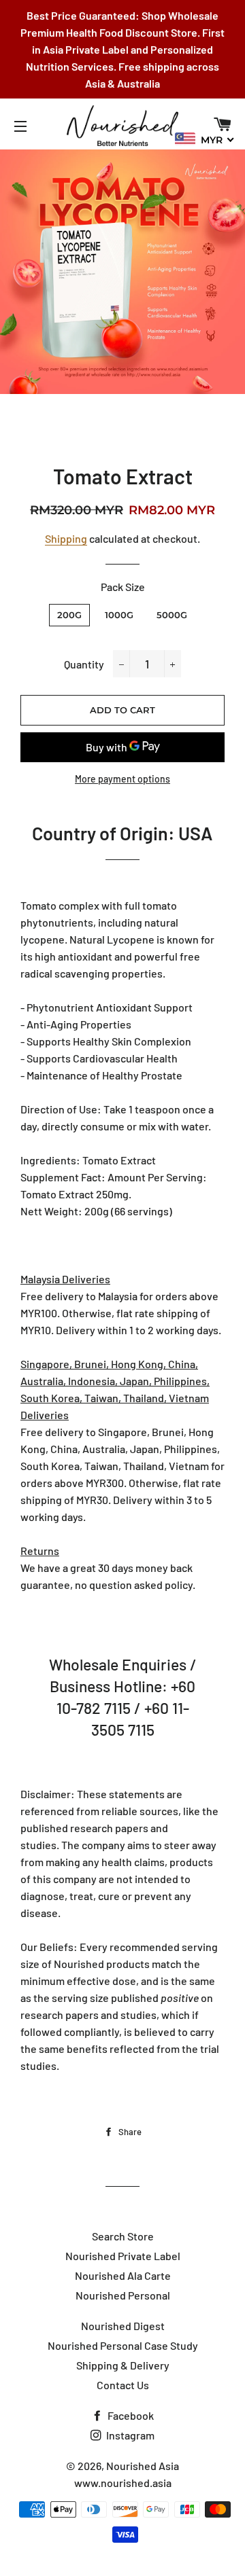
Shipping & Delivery (123, 2365)
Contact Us (123, 2385)
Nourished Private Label (123, 2256)
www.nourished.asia (123, 2483)
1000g (119, 615)
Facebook (130, 2415)
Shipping (66, 538)
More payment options (122, 779)
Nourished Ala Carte (123, 2275)
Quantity (84, 664)
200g (69, 615)
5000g (172, 615)
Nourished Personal (123, 2295)
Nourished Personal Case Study (123, 2345)
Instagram (129, 2435)
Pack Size (123, 587)
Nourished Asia (143, 2466)
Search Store (123, 2236)
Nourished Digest (123, 2326)
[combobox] (205, 139)
